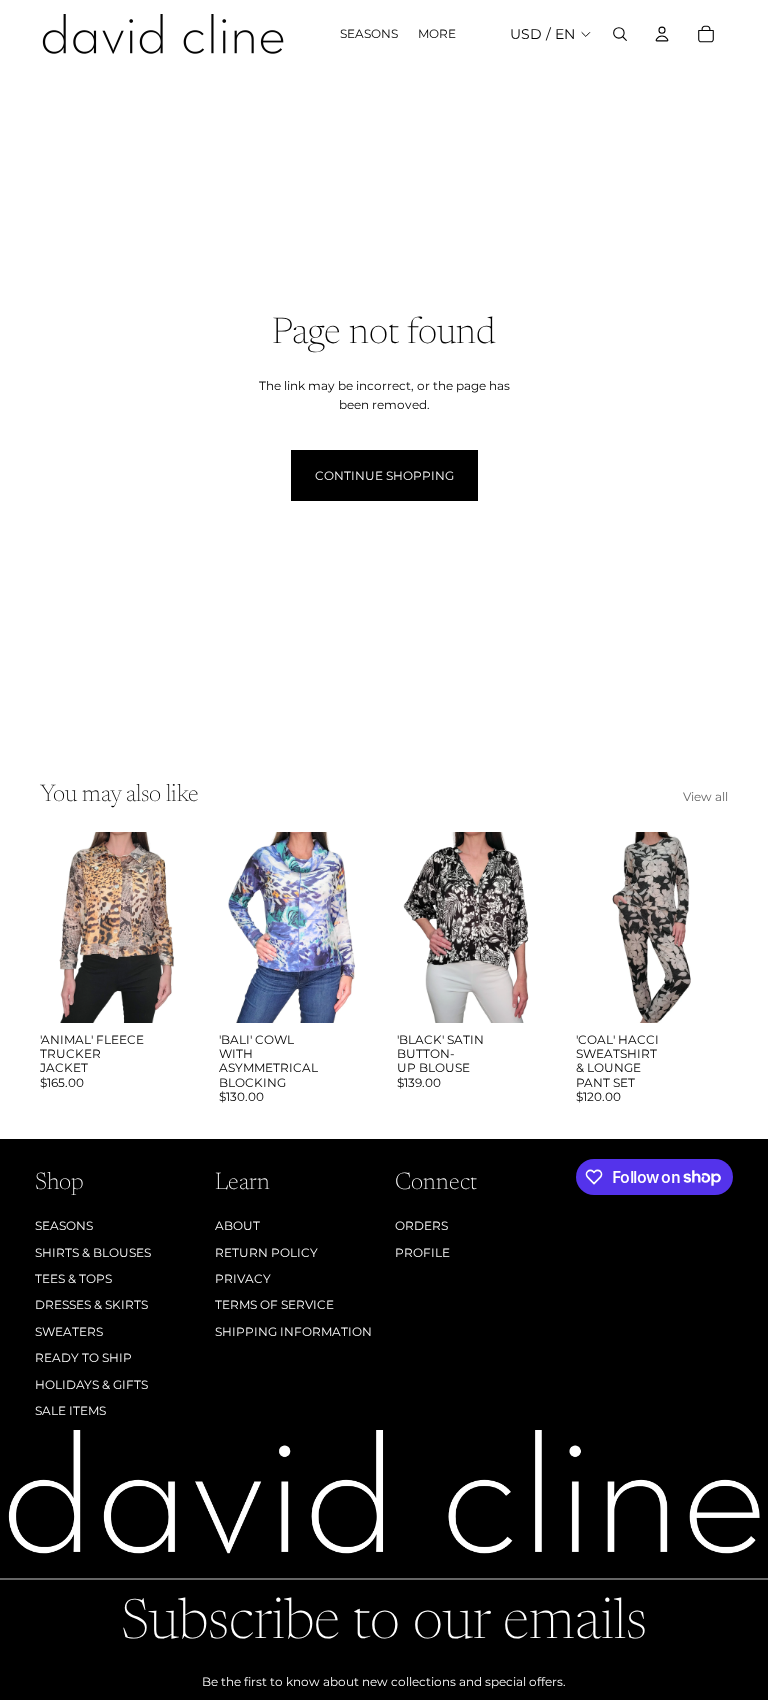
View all (705, 796)
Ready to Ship (83, 1357)
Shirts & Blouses (93, 1252)
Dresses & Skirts (91, 1304)
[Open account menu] (662, 34)
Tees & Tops (73, 1278)
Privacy (243, 1278)
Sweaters (69, 1331)
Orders (421, 1225)
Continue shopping (384, 475)
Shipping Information (293, 1331)
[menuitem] (437, 34)
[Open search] (620, 34)
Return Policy (266, 1252)
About (237, 1225)
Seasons (64, 1225)
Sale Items (70, 1410)
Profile (422, 1252)
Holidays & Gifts (91, 1384)
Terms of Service (274, 1304)
